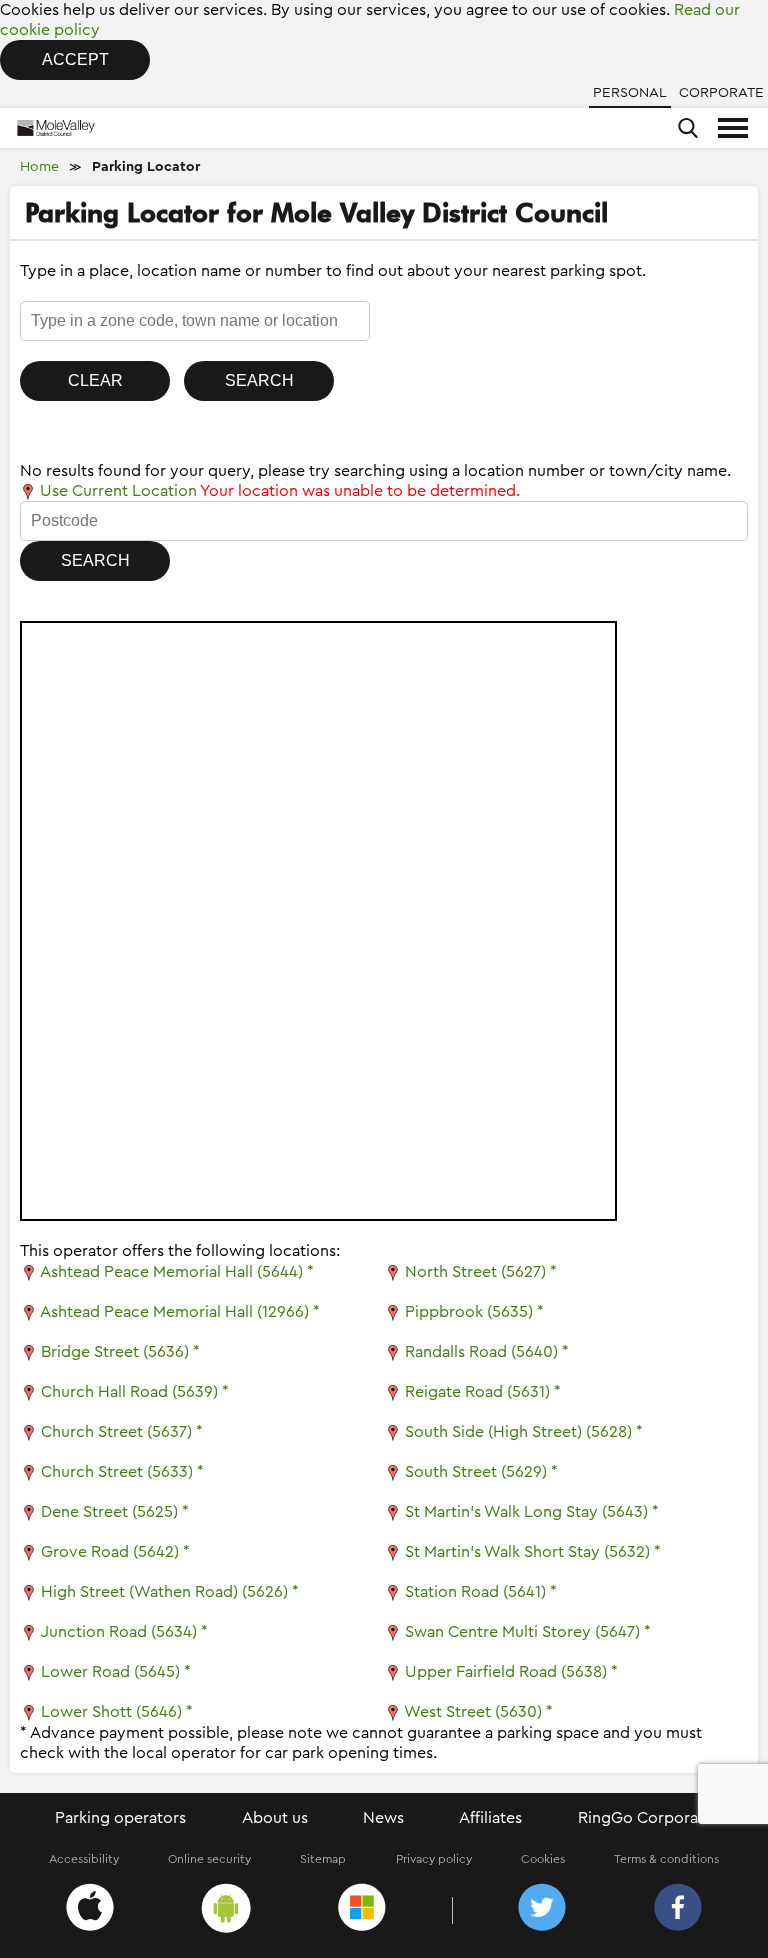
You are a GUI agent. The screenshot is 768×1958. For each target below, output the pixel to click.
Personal (630, 93)
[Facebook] (678, 1910)
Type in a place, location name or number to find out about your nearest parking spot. (333, 271)
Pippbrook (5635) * (474, 1312)
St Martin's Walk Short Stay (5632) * (533, 1552)
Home (39, 167)
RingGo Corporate (645, 1818)
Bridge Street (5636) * (120, 1352)
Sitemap (323, 1859)
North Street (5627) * (481, 1272)
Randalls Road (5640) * (487, 1352)
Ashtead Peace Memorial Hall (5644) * (177, 1272)
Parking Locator (146, 167)
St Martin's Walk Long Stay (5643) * (532, 1512)
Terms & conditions (666, 1859)
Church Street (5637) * (122, 1432)
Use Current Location (116, 491)
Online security (209, 1859)
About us (275, 1818)
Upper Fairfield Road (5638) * (511, 1672)
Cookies (543, 1859)
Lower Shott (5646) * (117, 1712)
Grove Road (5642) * (115, 1552)
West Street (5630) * (478, 1712)
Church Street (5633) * (122, 1472)
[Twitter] (542, 1910)
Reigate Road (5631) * (483, 1392)
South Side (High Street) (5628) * (524, 1432)
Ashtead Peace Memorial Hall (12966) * (180, 1312)
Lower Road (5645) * (116, 1672)
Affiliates (490, 1818)
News (383, 1818)
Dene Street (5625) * (115, 1512)
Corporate (721, 93)
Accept (75, 59)
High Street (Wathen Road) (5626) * (170, 1592)
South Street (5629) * (481, 1472)
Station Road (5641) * (481, 1592)
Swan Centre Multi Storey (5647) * (528, 1632)
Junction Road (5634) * (124, 1632)
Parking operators (120, 1818)
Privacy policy (434, 1859)
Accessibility (84, 1859)
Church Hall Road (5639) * (135, 1392)
